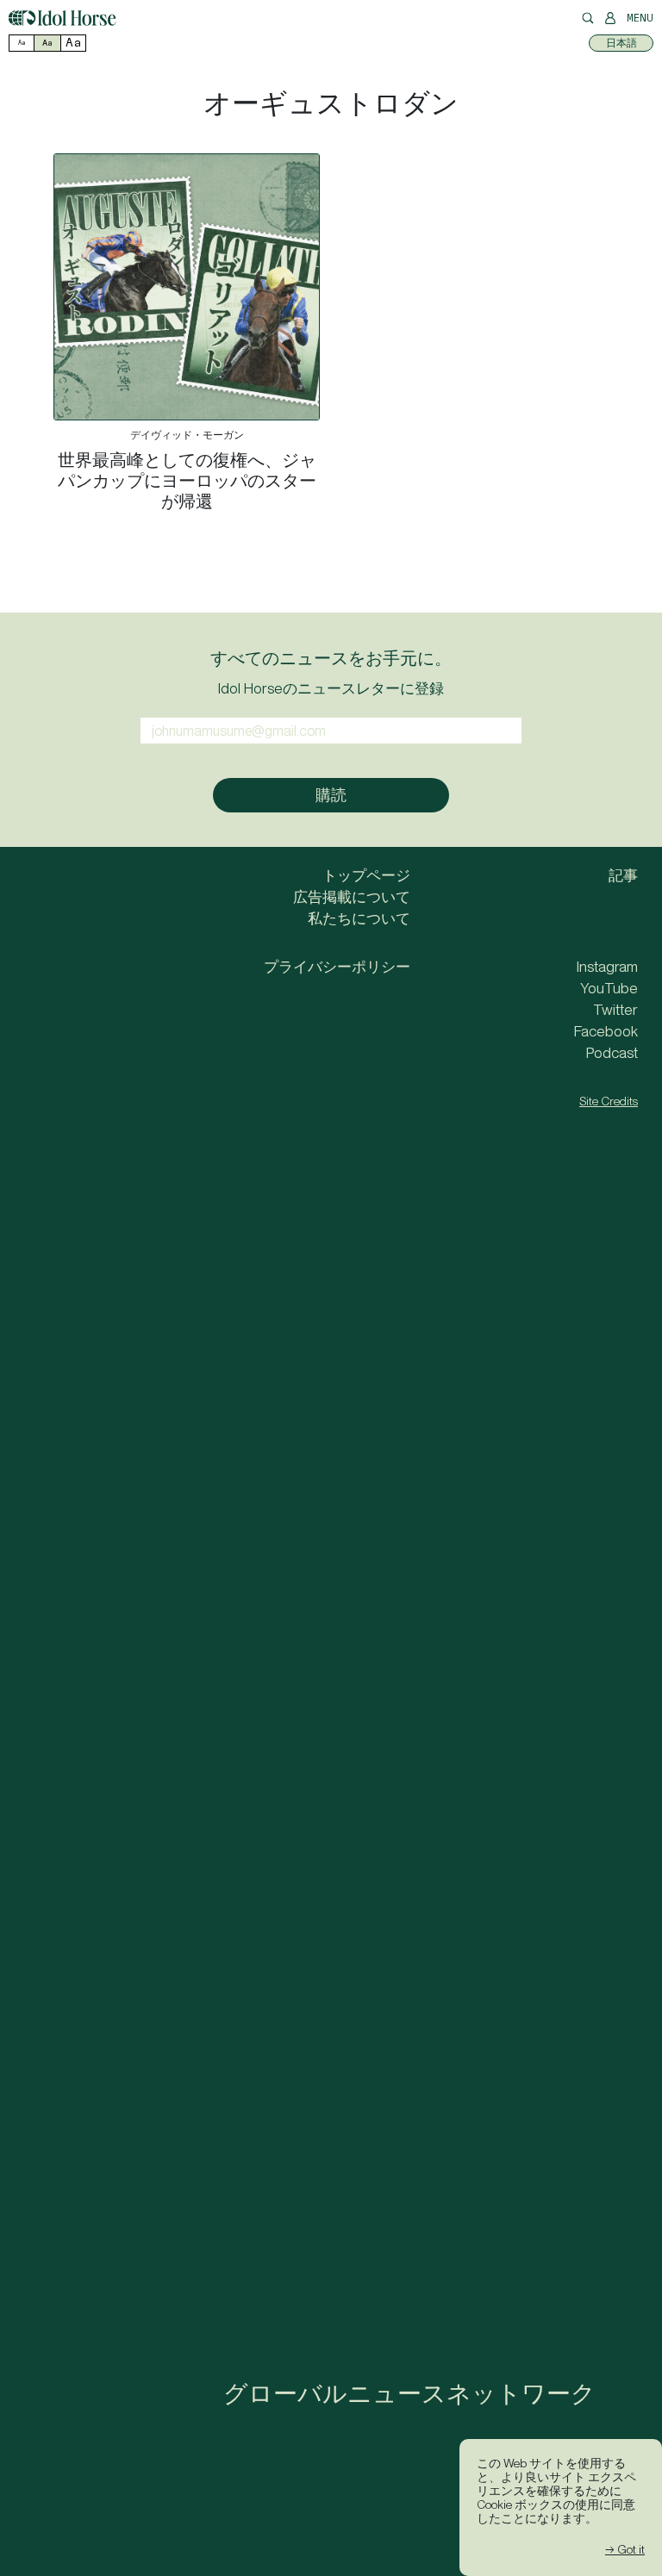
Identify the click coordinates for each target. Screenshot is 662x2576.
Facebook (606, 1031)
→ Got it (625, 2549)
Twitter (615, 1010)
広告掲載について (352, 897)
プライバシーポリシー (337, 967)
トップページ (366, 875)
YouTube (609, 988)
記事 (623, 875)
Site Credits (609, 1101)
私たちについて (359, 918)
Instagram (607, 967)
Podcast (612, 1053)
